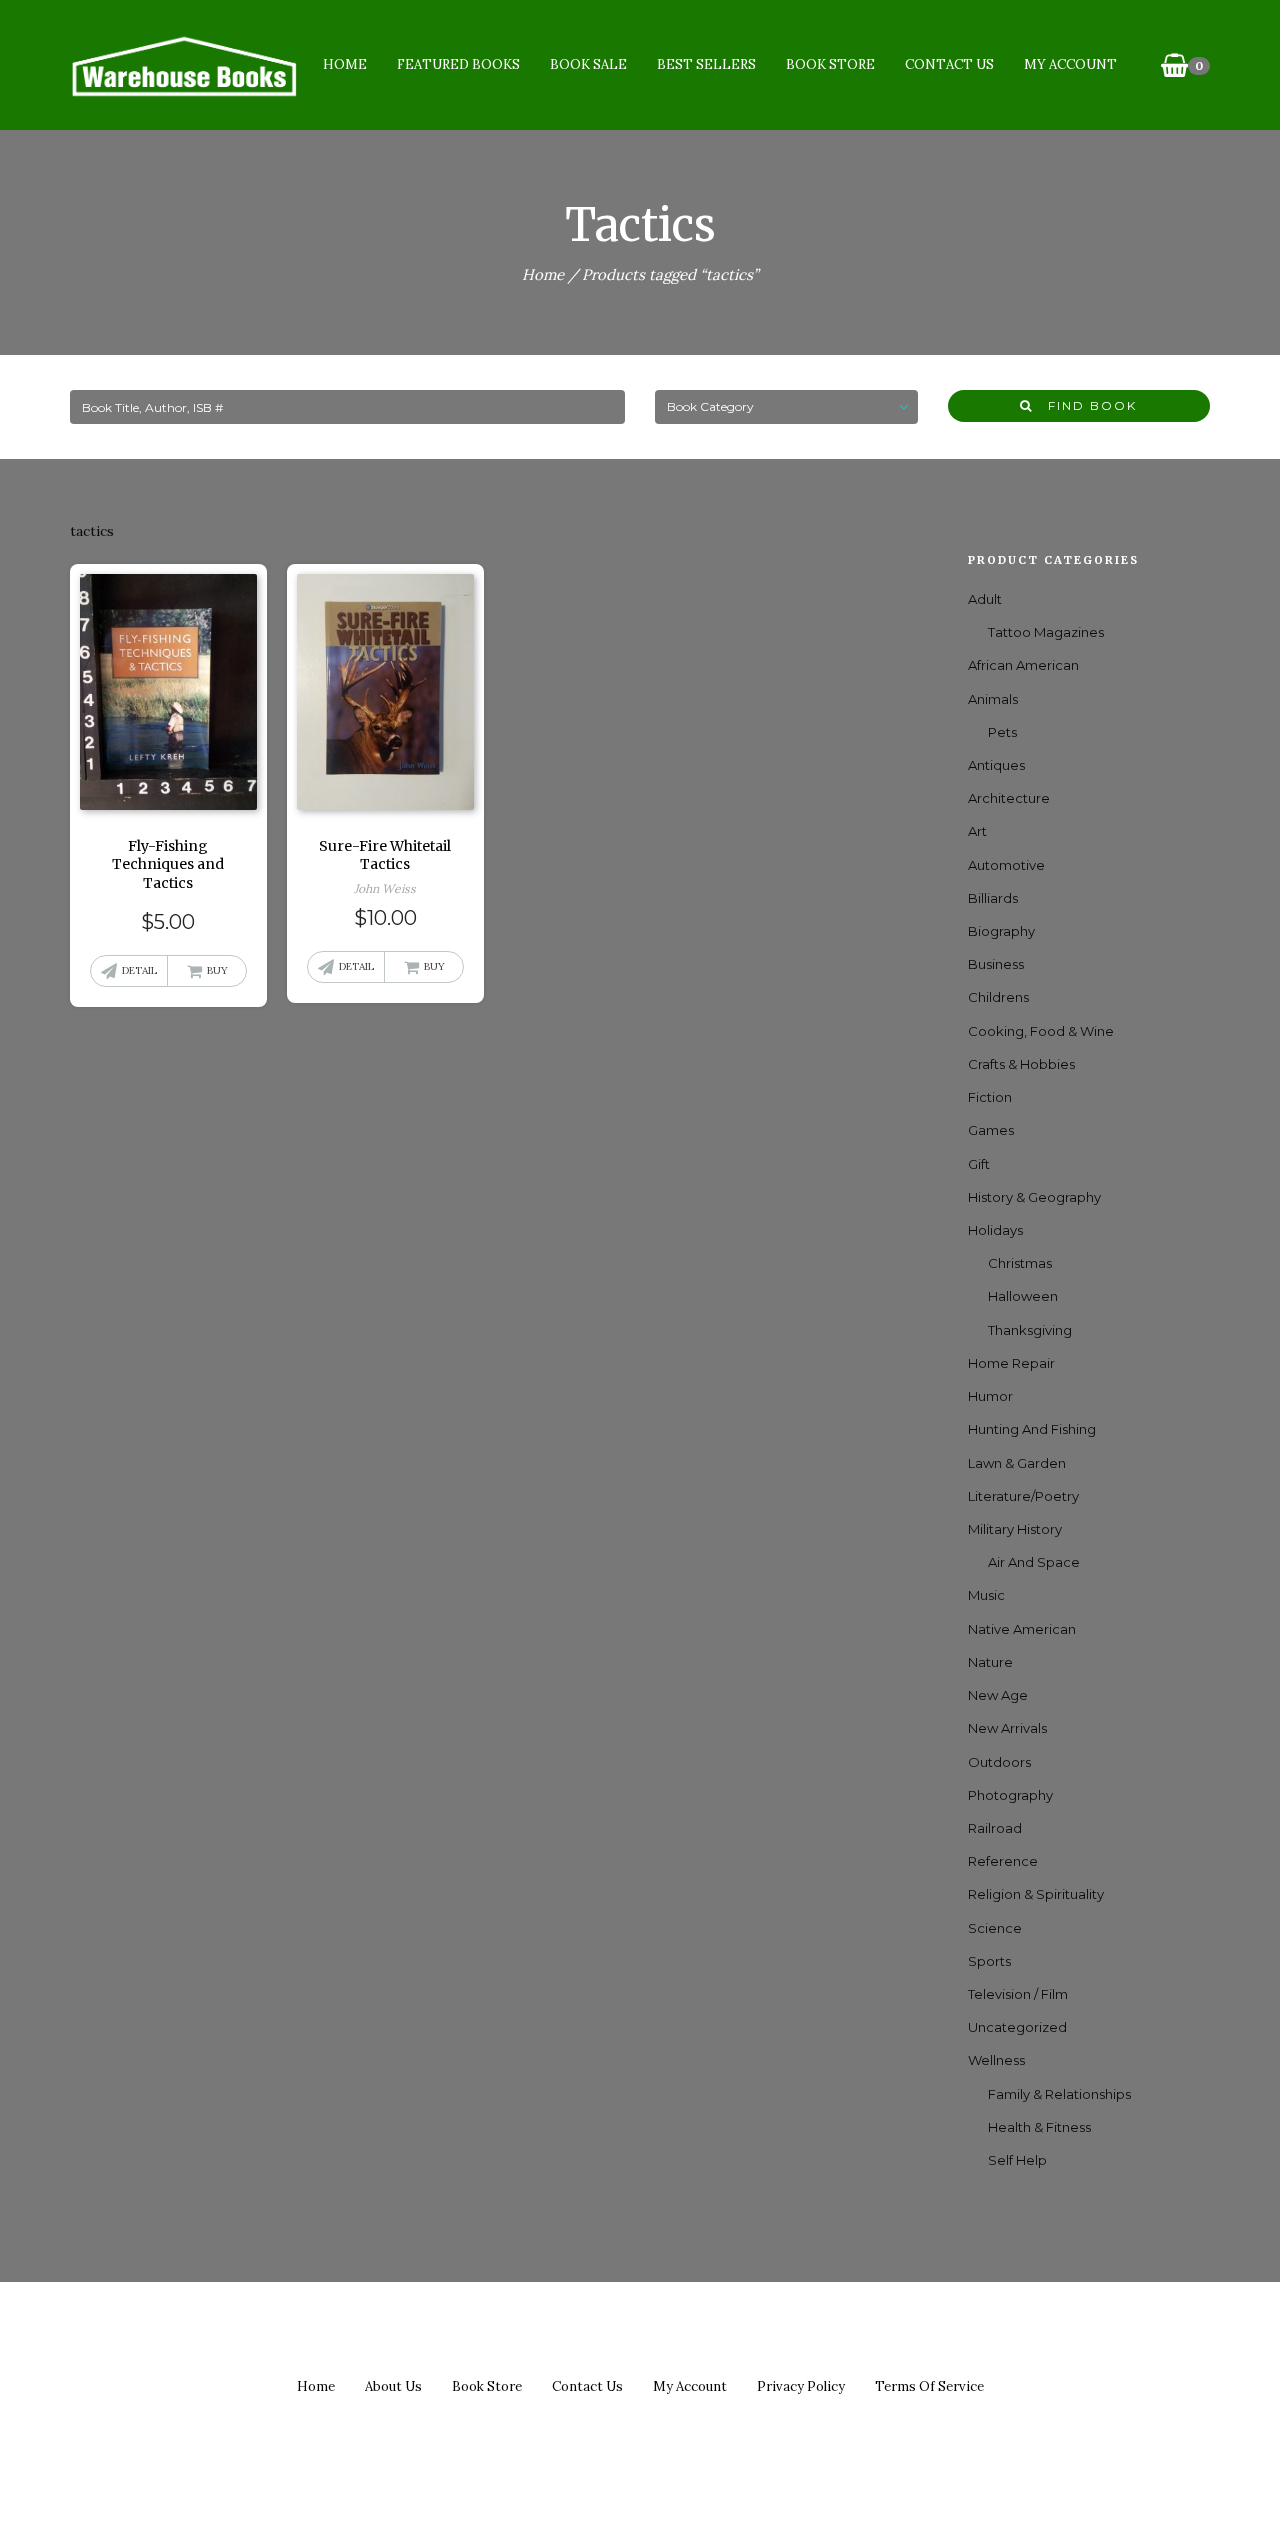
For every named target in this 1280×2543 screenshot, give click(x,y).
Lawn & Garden (1017, 1463)
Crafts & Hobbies (1021, 1064)
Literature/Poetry (1023, 1496)
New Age (998, 1695)
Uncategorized (1017, 2027)
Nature (990, 1662)
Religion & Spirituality (1036, 1894)
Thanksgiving (1030, 1330)
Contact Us (949, 64)
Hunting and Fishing (1032, 1429)
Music (986, 1595)
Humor (990, 1396)
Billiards (993, 898)
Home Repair (1011, 1363)
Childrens (998, 997)
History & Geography (1034, 1197)
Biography (1001, 931)
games (991, 1130)
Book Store (830, 64)
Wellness (996, 2060)
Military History (1015, 1529)
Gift (979, 1164)
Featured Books (458, 64)
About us (393, 2386)
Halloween (1023, 1296)
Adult (985, 599)
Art (977, 831)
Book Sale (588, 64)
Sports (989, 1961)
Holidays (995, 1230)
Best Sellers (706, 64)
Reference (1003, 1861)
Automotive (1006, 865)
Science (995, 1928)
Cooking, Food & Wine (1041, 1031)
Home (345, 64)
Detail (139, 970)
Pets (1002, 732)
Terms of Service (929, 2386)
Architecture (1009, 798)
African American (1023, 665)
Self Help (1017, 2160)
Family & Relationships (1059, 2094)
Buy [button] (217, 970)
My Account (1070, 64)
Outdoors (999, 1762)
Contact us (587, 2386)
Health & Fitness (1039, 2127)
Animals (993, 699)
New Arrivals (1007, 1728)
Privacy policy (801, 2386)
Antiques (996, 765)
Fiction (990, 1097)
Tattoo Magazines (1046, 632)
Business (996, 964)
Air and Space (1034, 1562)
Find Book (1085, 405)
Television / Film (1018, 1994)
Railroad (995, 1828)
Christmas (1020, 1263)
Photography (1010, 1795)
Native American (1022, 1629)
